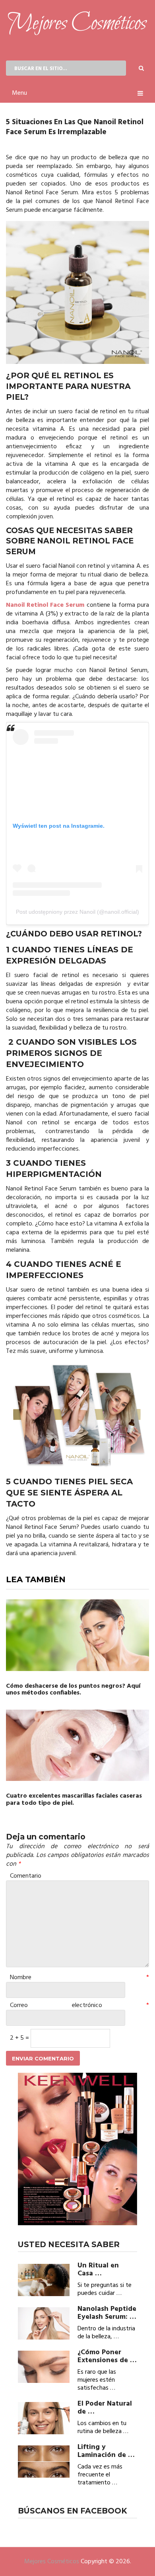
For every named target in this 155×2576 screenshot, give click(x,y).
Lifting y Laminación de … (106, 2451)
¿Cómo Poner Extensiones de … (107, 2357)
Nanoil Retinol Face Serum (45, 605)
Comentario (26, 1876)
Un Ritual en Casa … (98, 2270)
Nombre (79, 1978)
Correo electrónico (79, 2005)
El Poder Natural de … (105, 2408)
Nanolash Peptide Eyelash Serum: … (107, 2313)
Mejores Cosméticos (52, 2562)
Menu (19, 93)
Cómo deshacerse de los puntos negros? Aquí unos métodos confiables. (73, 1690)
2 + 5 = (20, 2038)
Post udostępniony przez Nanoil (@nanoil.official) (77, 912)
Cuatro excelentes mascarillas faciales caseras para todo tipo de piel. (74, 1800)
